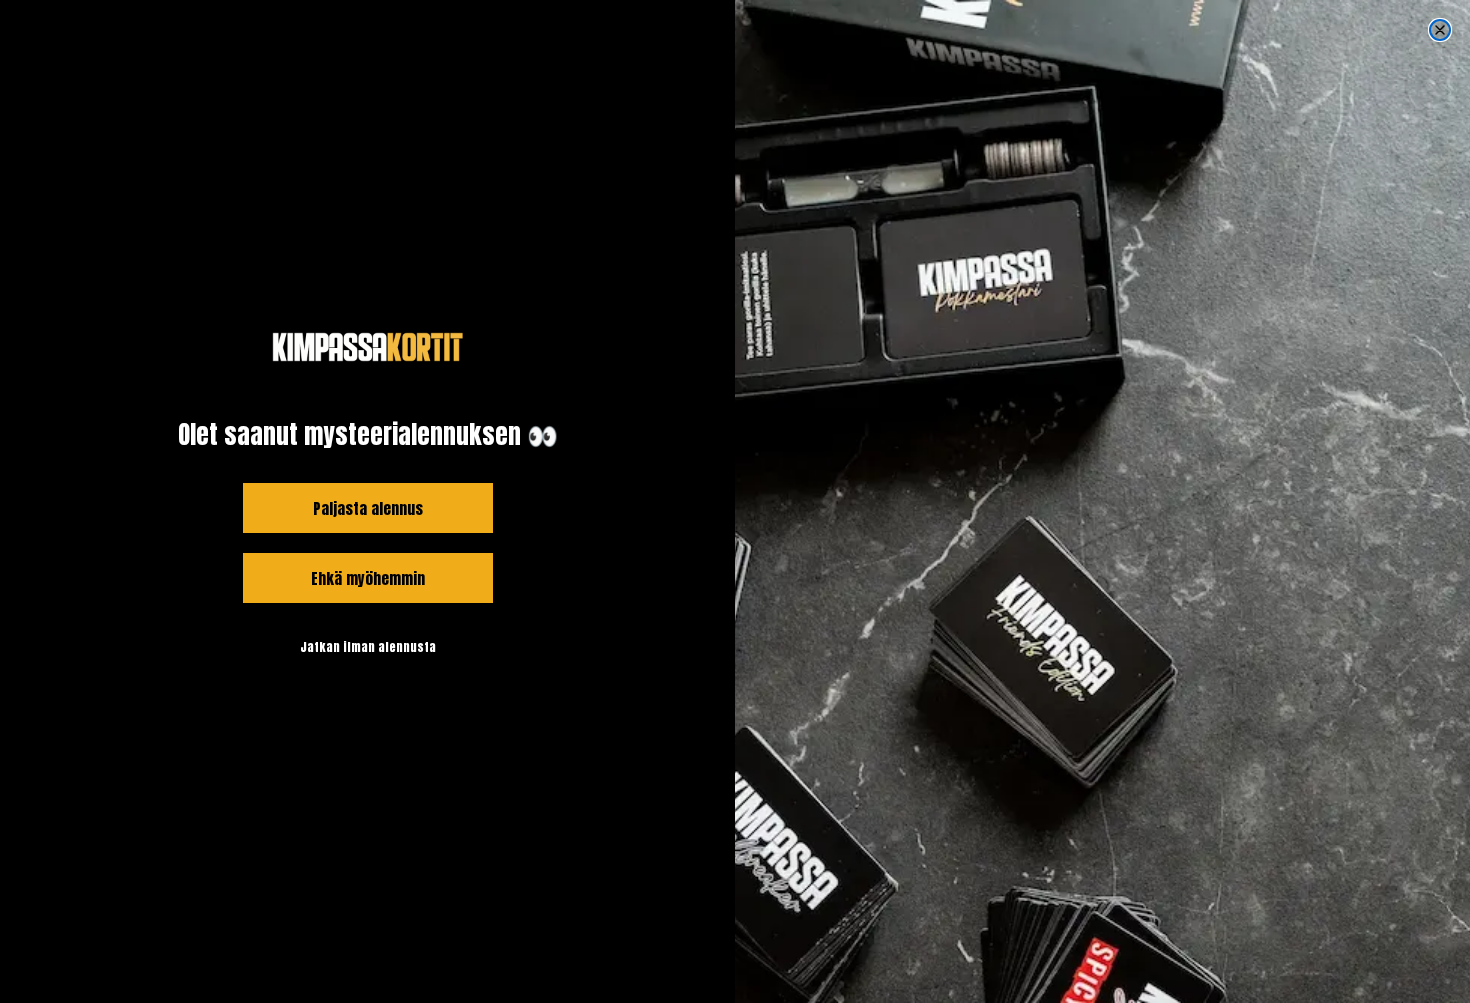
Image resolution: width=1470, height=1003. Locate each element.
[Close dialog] (1440, 30)
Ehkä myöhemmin (368, 578)
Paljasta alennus (368, 508)
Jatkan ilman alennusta (368, 647)
